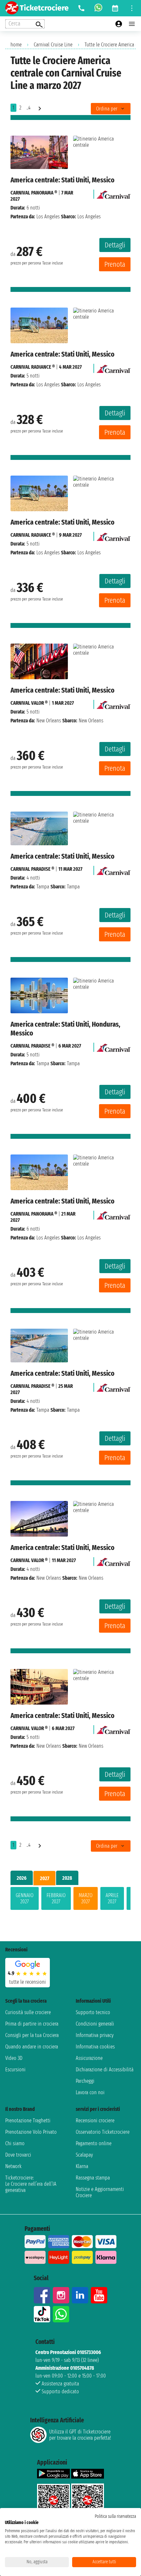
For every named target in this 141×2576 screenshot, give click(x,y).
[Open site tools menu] (132, 8)
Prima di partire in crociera (32, 2024)
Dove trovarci (18, 2155)
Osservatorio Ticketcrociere (103, 2132)
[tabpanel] (70, 1900)
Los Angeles (48, 217)
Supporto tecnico (93, 2012)
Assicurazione (89, 2058)
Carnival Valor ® (29, 703)
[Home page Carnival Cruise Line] (114, 193)
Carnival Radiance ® (33, 367)
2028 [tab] (67, 1878)
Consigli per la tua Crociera (32, 2035)
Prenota (115, 264)
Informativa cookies (95, 2047)
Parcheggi (85, 2081)
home (16, 45)
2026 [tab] (22, 1878)
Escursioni (15, 2070)
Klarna (82, 2166)
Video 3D (14, 2058)
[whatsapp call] (98, 8)
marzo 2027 (86, 1898)
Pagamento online (94, 2143)
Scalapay (84, 2155)
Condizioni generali (95, 2024)
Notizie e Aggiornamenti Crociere (100, 2192)
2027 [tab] (45, 1878)
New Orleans (49, 721)
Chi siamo (15, 2143)
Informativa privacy (95, 2035)
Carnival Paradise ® (32, 869)
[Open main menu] (132, 24)
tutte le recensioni (28, 1982)
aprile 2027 (112, 1898)
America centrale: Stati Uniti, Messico (62, 180)
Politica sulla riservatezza (115, 2516)
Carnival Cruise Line (53, 45)
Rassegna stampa (93, 2178)
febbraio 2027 (56, 1898)
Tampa (43, 887)
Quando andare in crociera (32, 2047)
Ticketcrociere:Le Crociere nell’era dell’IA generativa (31, 2184)
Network (13, 2166)
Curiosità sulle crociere (28, 2012)
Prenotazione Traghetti (28, 2121)
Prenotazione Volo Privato (31, 2132)
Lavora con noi (90, 2092)
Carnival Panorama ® (34, 193)
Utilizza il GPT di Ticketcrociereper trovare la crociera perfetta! (80, 2435)
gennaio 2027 (25, 1898)
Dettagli (115, 245)
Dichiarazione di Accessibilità (105, 2070)
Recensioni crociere (95, 2121)
